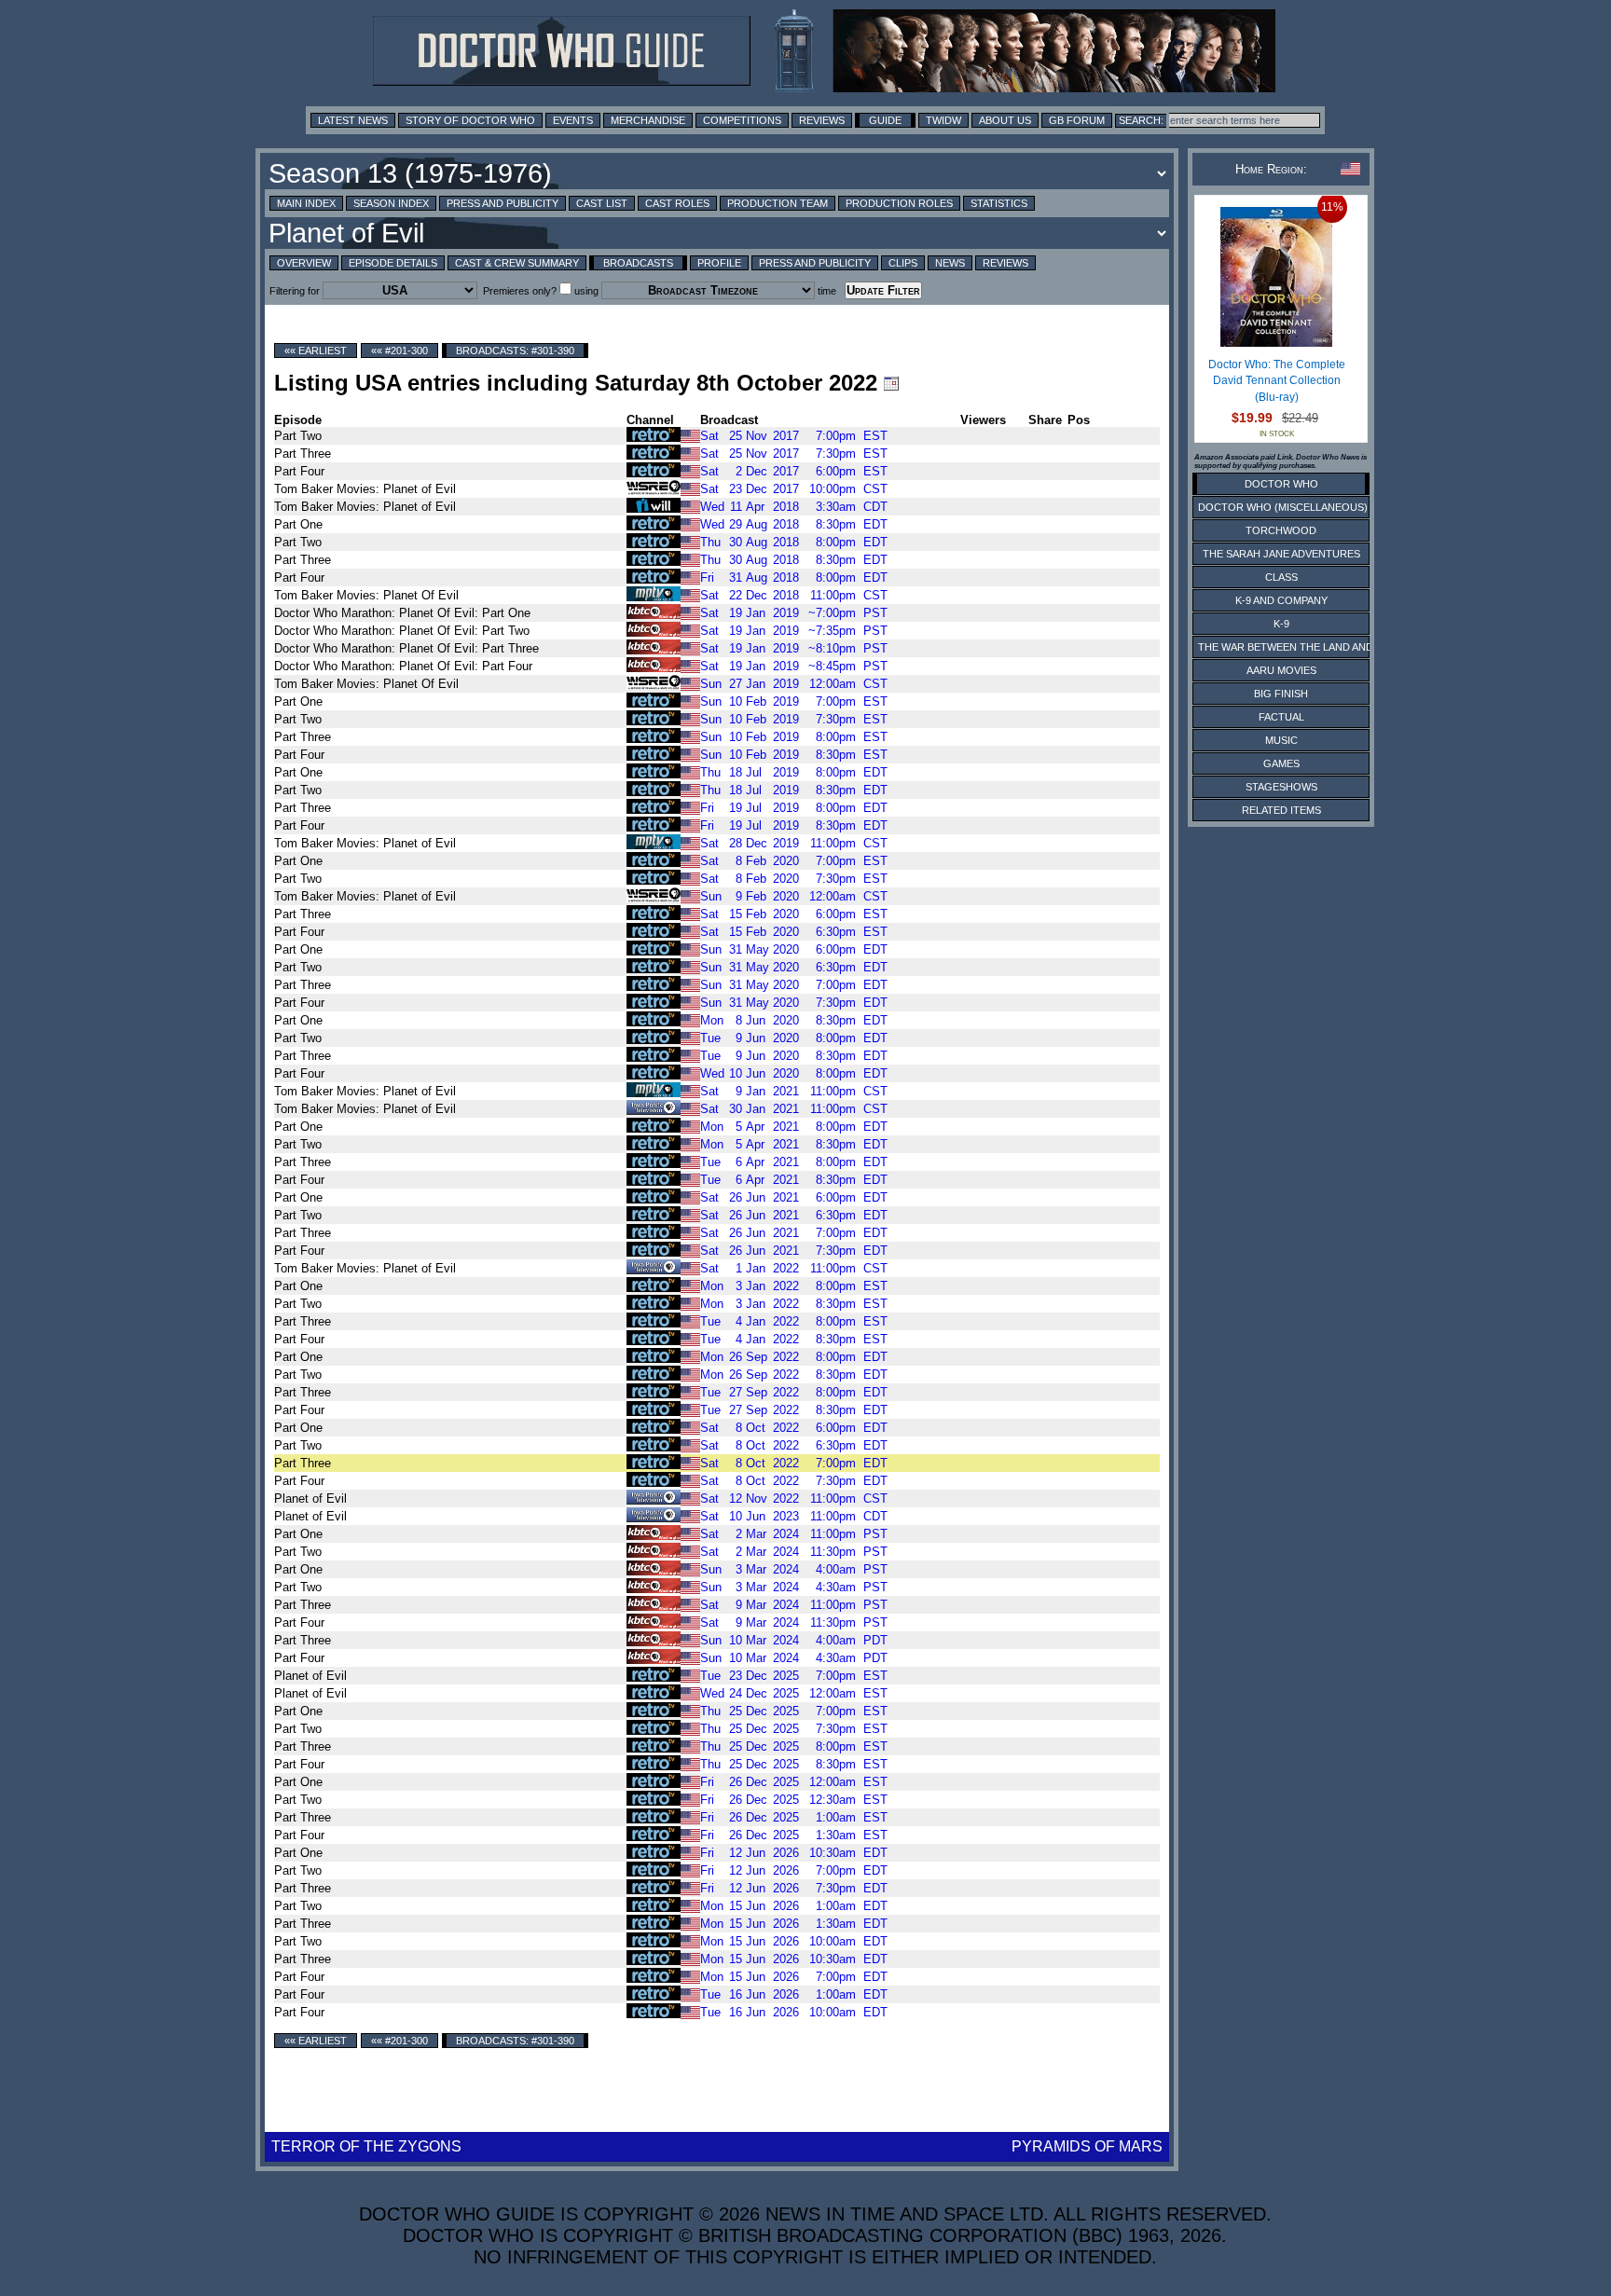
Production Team (778, 203)
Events (573, 120)
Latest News (353, 120)
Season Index (391, 203)
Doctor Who (1281, 484)
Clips (903, 263)
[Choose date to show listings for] (891, 383)
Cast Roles (677, 203)
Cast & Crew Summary (517, 263)
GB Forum (1077, 120)
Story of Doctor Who (470, 120)
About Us (1005, 120)
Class (1281, 577)
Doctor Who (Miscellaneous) (1283, 507)
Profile (719, 263)
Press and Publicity (503, 203)
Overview (304, 263)
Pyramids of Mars (1087, 2146)
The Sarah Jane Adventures (1281, 554)
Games (1281, 763)
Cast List (602, 203)
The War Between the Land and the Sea (1308, 647)
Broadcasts (638, 263)
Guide (885, 120)
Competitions (742, 120)
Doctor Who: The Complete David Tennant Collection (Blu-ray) (1277, 381)
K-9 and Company (1281, 600)
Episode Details (393, 263)
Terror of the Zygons (366, 2146)
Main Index (306, 203)
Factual (1281, 717)
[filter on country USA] (690, 435)
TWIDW (943, 120)
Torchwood (1281, 530)
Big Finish (1281, 694)
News (950, 263)
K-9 (1281, 624)
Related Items (1281, 810)
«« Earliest (316, 351)
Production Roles (899, 203)
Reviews (822, 120)
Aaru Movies (1281, 670)
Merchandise (648, 120)
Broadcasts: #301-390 (515, 351)
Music (1281, 740)
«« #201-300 (399, 351)
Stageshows (1281, 787)
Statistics (999, 203)
